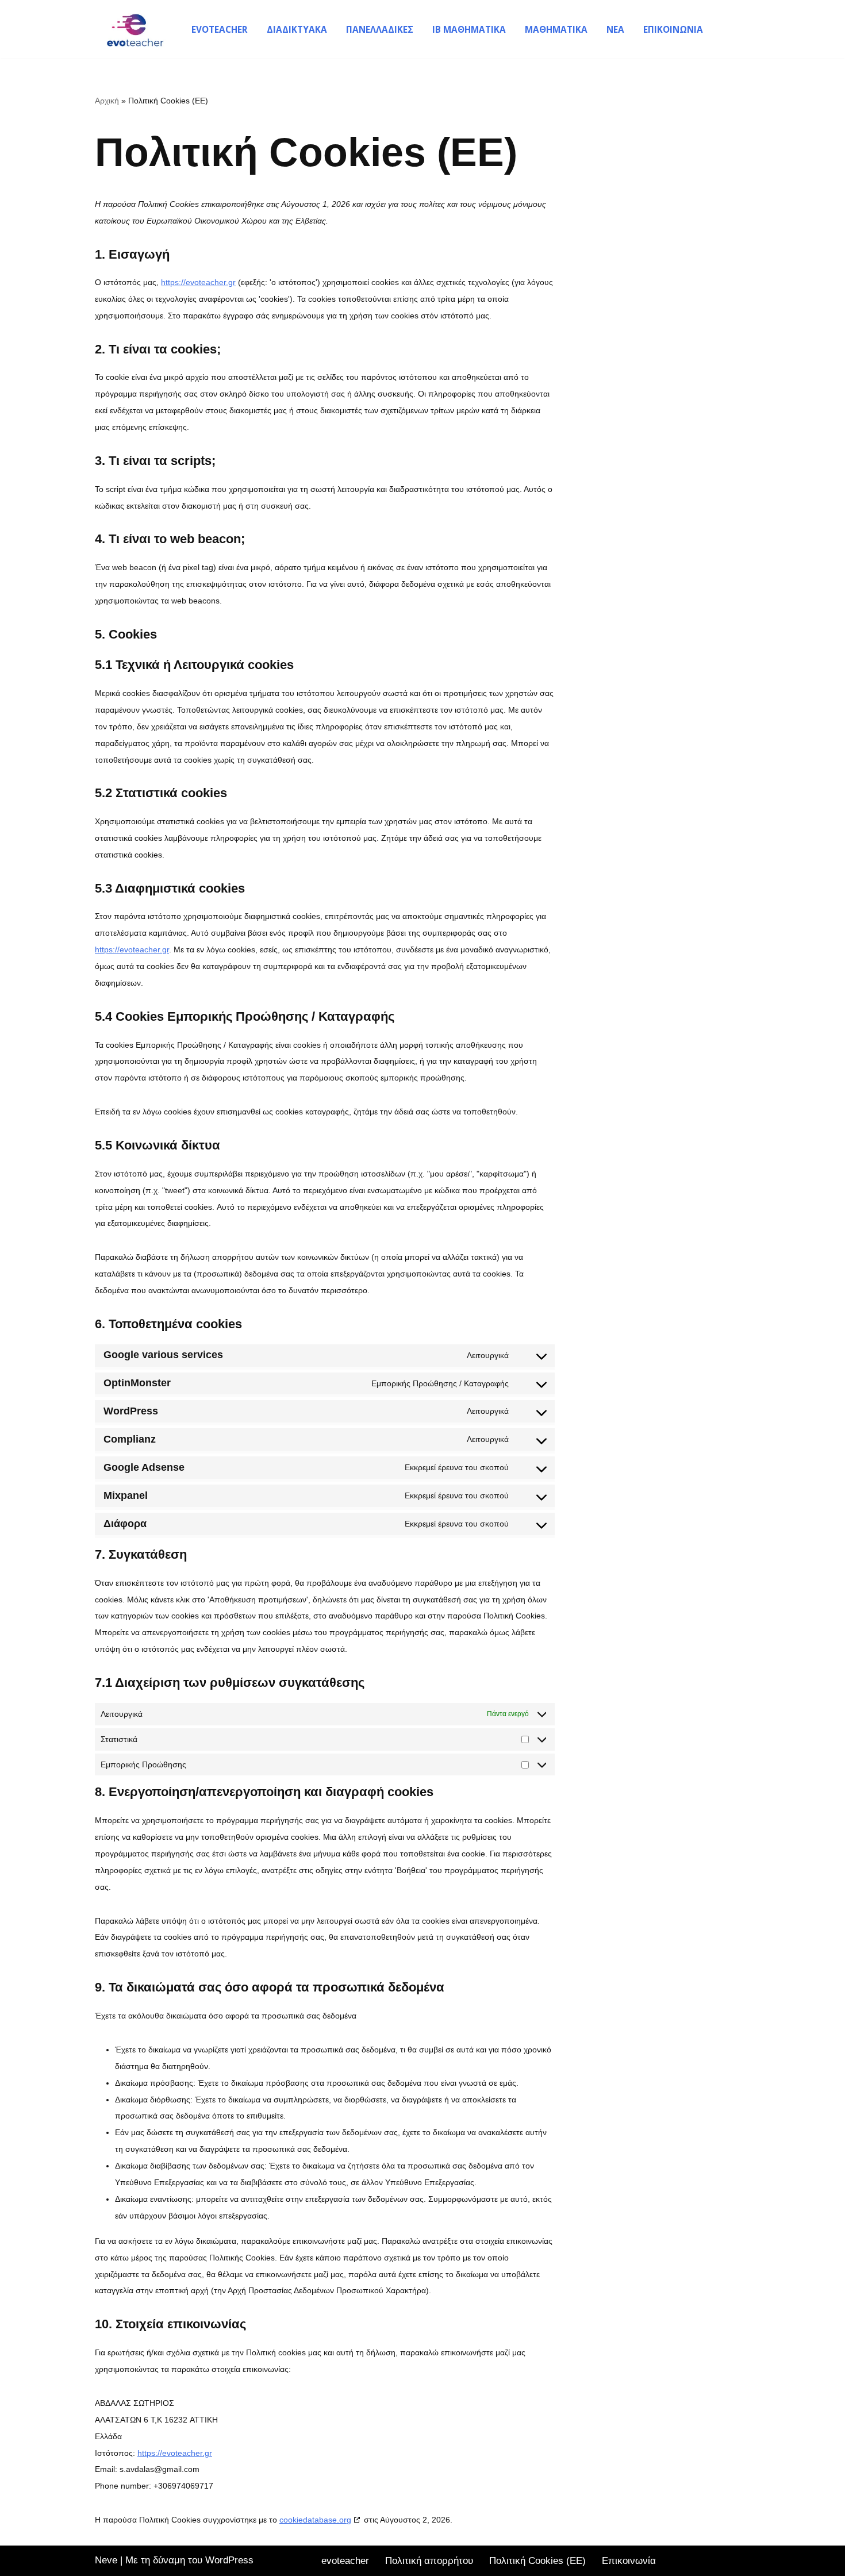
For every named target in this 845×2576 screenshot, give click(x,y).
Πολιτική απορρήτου (429, 2561)
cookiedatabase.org (315, 2520)
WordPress (229, 2560)
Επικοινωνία (673, 29)
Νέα (615, 29)
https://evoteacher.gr (198, 282)
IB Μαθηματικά (469, 29)
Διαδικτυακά (297, 29)
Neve (106, 2560)
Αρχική (107, 101)
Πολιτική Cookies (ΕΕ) (537, 2561)
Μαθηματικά (556, 29)
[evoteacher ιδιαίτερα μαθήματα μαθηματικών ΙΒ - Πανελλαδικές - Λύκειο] (132, 29)
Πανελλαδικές (380, 29)
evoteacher (220, 29)
